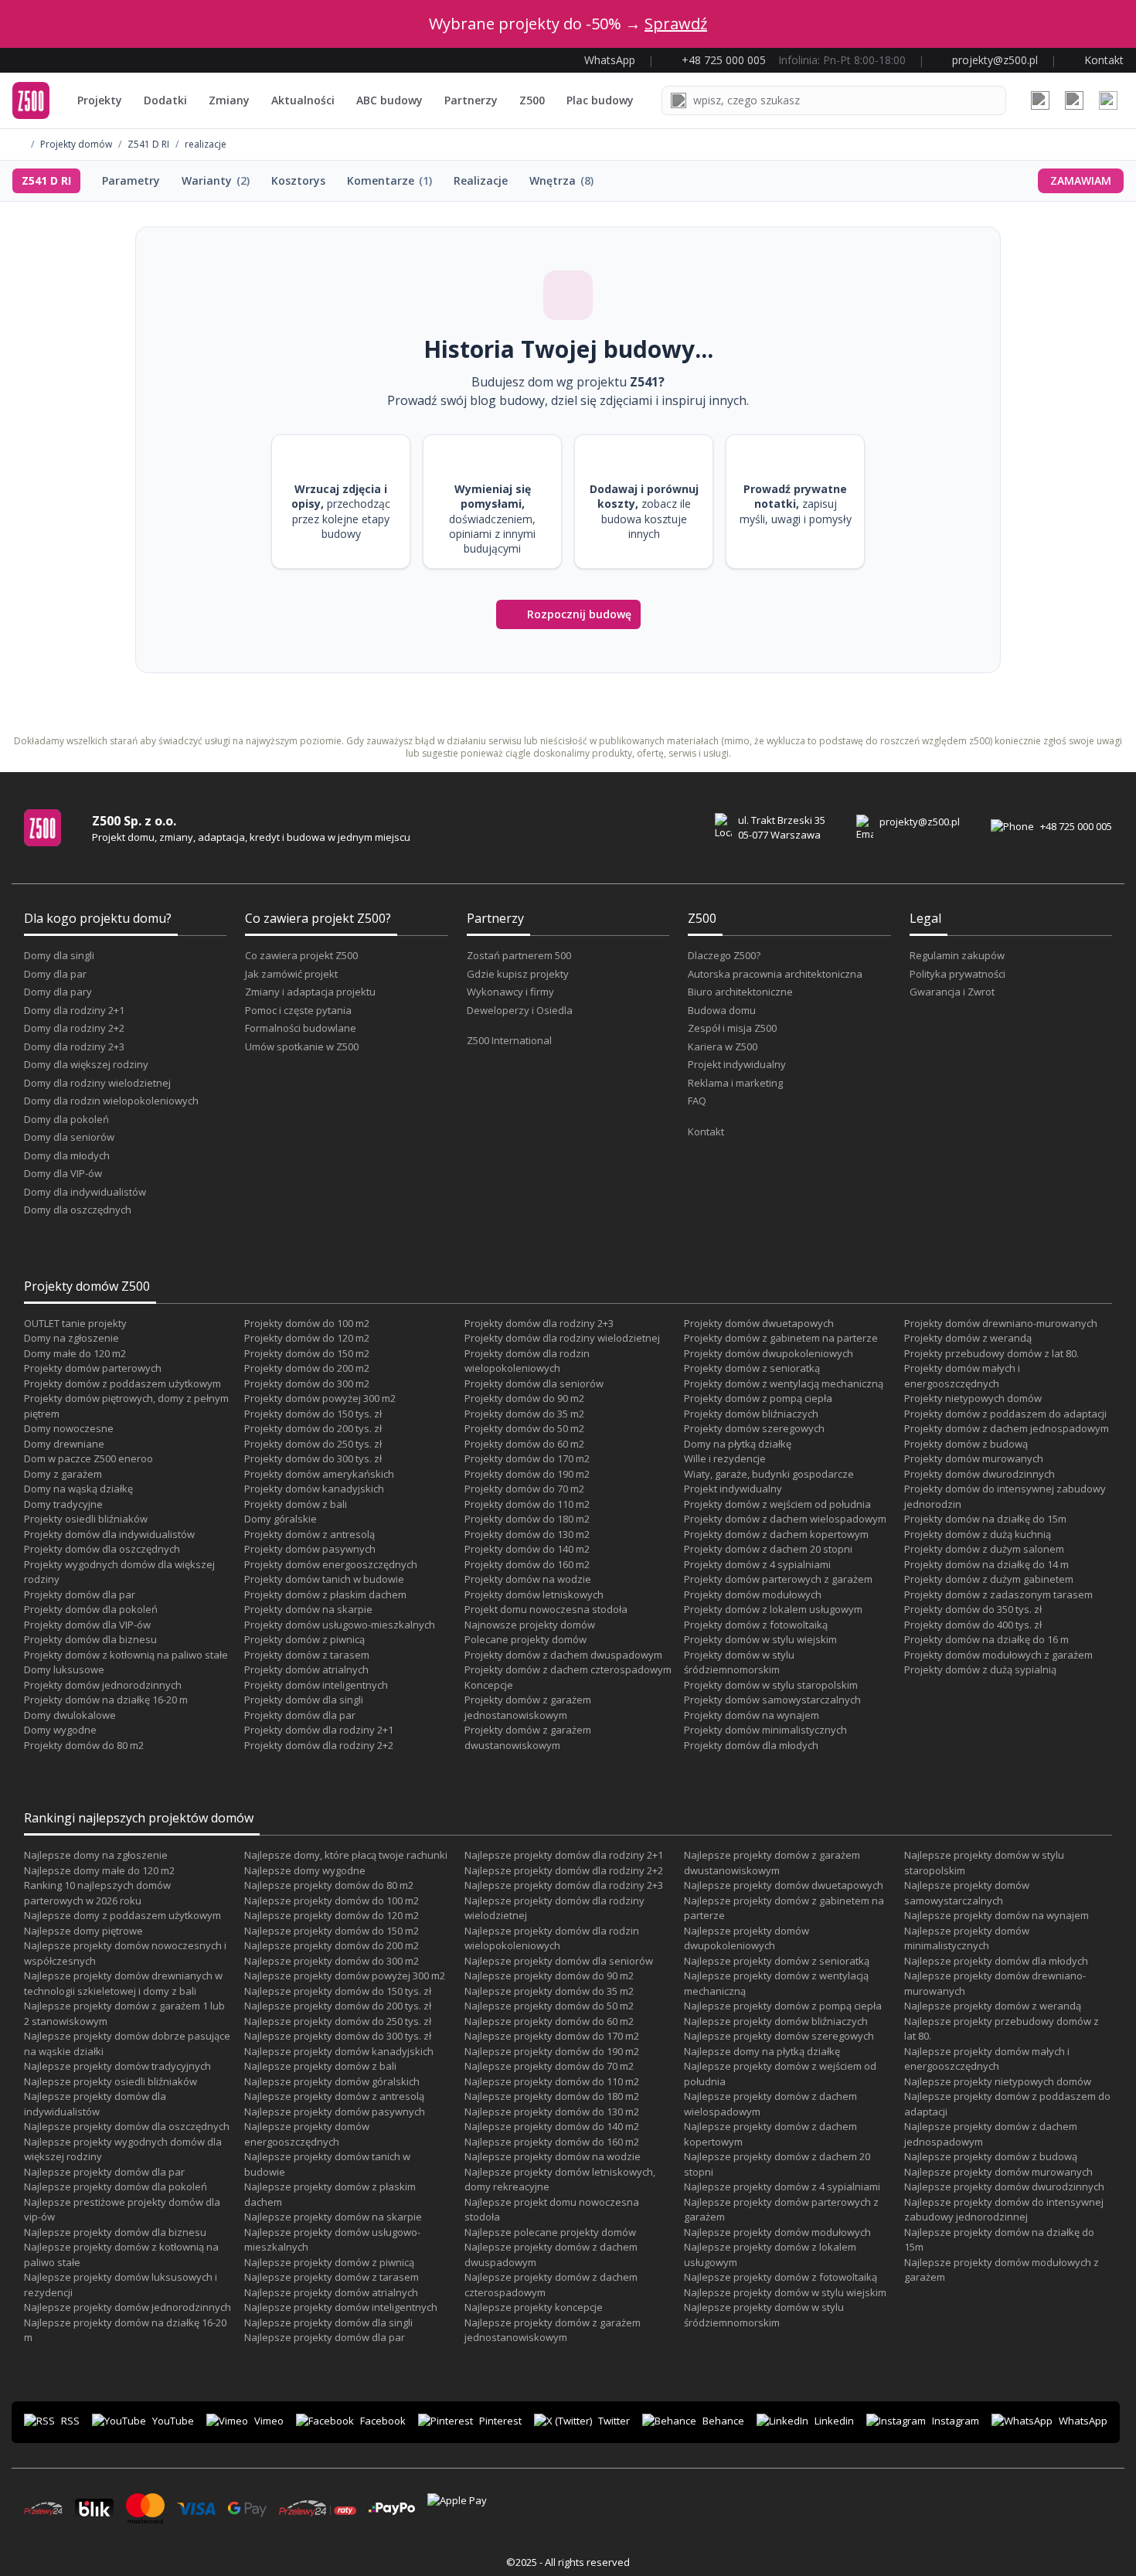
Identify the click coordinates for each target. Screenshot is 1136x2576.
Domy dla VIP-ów (63, 1173)
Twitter (614, 2421)
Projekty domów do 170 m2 (527, 1458)
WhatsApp (1083, 2421)
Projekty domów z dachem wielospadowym (785, 1519)
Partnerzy (471, 100)
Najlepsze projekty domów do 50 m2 (549, 2006)
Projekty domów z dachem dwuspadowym (563, 1655)
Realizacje (481, 180)
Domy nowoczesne (69, 1428)
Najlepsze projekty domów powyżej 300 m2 (345, 1975)
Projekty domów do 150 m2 (307, 1353)
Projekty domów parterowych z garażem (778, 1579)
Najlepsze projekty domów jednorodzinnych (128, 2307)
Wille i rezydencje (725, 1458)
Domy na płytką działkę (738, 1444)
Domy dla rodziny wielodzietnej (97, 1083)
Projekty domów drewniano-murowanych (1001, 1323)
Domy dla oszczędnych (78, 1210)
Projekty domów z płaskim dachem (325, 1594)
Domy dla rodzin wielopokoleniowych (111, 1101)
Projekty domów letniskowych (534, 1594)
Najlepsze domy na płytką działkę (762, 2051)
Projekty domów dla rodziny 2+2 (319, 1745)
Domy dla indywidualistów (85, 1192)
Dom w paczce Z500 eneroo (88, 1458)
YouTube (173, 2421)
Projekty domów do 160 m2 (527, 1564)
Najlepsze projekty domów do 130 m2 (552, 2112)
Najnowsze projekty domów (530, 1625)
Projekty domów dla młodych (751, 1745)
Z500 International (509, 1040)
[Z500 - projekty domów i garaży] (31, 100)
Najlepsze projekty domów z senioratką (777, 1961)
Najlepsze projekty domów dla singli (328, 2322)
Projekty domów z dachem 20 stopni (768, 1549)
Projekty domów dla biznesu (90, 1639)
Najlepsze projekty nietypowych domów (998, 2081)
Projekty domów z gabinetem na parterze (781, 1338)
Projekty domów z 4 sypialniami (757, 1564)
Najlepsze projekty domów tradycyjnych (117, 2066)
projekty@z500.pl (920, 822)
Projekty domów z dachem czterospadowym (568, 1669)
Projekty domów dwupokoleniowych (769, 1353)
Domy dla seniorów (69, 1137)
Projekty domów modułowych (753, 1594)
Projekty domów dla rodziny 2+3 (539, 1323)
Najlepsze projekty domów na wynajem (997, 1915)
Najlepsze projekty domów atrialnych (331, 2292)
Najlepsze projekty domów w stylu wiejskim (785, 2292)
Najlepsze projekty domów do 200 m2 (332, 1945)
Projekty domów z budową (966, 1444)
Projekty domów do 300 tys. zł (313, 1458)
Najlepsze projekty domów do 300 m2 (332, 1961)
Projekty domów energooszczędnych (331, 1564)
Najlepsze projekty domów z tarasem (332, 2277)
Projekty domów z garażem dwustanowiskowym (528, 1737)
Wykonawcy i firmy (510, 992)
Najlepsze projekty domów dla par (104, 2172)
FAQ (697, 1101)
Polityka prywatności (957, 974)
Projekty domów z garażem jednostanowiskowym (528, 1707)
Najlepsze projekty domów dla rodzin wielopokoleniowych (552, 1938)
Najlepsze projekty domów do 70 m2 (549, 2066)
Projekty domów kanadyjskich (314, 1489)
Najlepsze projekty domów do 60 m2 (549, 2021)
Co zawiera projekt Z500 (301, 955)
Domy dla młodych (67, 1155)
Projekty (100, 100)
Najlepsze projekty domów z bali (320, 2066)
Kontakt (706, 1131)
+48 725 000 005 (1076, 826)
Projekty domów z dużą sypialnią (980, 1669)
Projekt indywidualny (737, 1064)
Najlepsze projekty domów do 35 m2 (549, 1991)
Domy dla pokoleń (66, 1119)
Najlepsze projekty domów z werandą (993, 2006)
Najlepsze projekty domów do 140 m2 (552, 2126)
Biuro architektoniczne (740, 992)
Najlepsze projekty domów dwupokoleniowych (747, 1938)
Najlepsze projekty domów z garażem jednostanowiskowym (553, 2330)
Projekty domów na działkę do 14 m (986, 1564)
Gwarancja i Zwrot (952, 992)
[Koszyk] (1074, 100)
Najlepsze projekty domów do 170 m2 (552, 2036)
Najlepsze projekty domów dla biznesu (115, 2232)
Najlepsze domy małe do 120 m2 (99, 1870)
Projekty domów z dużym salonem (984, 1549)
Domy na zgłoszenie (71, 1338)
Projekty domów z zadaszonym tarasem (998, 1594)
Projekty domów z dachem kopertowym (776, 1534)
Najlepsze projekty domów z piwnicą (329, 2262)
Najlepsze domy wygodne (305, 1870)
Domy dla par (55, 974)
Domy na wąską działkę (78, 1489)
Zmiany (229, 100)
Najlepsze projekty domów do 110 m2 (552, 2081)
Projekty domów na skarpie (308, 1609)
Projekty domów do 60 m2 (524, 1444)
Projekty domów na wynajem (752, 1715)
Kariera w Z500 (723, 1046)
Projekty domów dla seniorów (534, 1383)
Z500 (532, 100)
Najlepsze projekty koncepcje (534, 2307)
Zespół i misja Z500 (732, 1028)
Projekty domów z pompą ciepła (758, 1398)
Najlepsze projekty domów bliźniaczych (776, 2021)
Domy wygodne (60, 1730)
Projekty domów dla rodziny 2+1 (319, 1730)
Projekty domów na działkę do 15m (985, 1519)
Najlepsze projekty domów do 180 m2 (552, 2096)
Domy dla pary (58, 992)
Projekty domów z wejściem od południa (777, 1504)
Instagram (956, 2421)
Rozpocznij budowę (579, 614)
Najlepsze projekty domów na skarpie (333, 2217)
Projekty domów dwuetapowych (759, 1323)
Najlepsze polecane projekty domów (550, 2232)
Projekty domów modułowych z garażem (998, 1655)
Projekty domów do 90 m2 (524, 1398)
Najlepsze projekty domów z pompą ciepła (783, 2006)
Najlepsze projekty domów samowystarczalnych (967, 1893)
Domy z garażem (63, 1474)
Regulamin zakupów (957, 955)
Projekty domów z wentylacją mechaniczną (784, 1383)
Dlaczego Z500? (724, 955)
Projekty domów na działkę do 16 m (986, 1639)
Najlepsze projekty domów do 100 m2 (332, 1901)
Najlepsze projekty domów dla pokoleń (116, 2186)
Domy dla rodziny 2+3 (74, 1046)
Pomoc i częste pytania (298, 1010)
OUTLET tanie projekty (75, 1323)
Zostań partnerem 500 (519, 955)
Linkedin (834, 2421)
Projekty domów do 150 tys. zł (313, 1414)
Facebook (383, 2421)
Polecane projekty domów (525, 1639)
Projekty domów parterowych (93, 1368)
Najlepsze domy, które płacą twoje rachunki (346, 1855)
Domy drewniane (64, 1444)
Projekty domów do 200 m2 (307, 1368)
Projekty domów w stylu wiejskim (760, 1639)
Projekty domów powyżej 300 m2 (320, 1398)
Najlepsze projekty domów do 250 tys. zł (338, 2021)
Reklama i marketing (735, 1083)
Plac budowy (600, 100)
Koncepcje (489, 1685)
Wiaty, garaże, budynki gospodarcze (769, 1474)
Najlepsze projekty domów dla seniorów (559, 1961)
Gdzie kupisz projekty (518, 974)
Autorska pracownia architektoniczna (775, 974)
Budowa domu (722, 1010)
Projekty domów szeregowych (754, 1428)
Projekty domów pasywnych (310, 1549)
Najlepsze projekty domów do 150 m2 (332, 1931)
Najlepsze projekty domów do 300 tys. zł (338, 2036)
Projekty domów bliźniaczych (751, 1414)
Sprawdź (676, 24)
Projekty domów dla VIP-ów (87, 1625)
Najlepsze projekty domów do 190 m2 (552, 2051)
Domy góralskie (281, 1519)
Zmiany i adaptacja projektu (310, 992)
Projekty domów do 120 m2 (307, 1338)
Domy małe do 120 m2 (75, 1353)
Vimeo (269, 2421)
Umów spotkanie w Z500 (302, 1046)
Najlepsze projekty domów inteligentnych (341, 2307)
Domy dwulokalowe (70, 1715)
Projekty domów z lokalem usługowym (773, 1609)
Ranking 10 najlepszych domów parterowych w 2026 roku (97, 1893)
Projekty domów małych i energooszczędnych (962, 1376)
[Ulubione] (1040, 100)
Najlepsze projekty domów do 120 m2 (332, 1915)
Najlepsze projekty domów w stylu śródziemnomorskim (764, 2315)
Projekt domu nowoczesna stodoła (546, 1609)
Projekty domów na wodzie (528, 1579)
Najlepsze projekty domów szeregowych (779, 2036)
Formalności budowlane (301, 1028)
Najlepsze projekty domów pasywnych (335, 2112)
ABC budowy (389, 100)
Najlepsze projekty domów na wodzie (553, 2156)
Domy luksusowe (64, 1669)
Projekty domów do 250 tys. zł (313, 1444)
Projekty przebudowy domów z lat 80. (991, 1353)
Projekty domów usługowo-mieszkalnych (340, 1625)
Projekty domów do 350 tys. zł (973, 1609)
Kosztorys (298, 180)
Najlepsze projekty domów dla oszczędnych (127, 2126)
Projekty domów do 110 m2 (527, 1504)
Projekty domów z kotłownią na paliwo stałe (126, 1655)
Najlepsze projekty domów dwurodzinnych (1004, 2186)
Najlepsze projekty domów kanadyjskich (339, 2051)
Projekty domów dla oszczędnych (102, 1549)
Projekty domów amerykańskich (319, 1474)
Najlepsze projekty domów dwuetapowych (784, 1885)
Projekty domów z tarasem (307, 1655)
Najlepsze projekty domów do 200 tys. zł (338, 2006)
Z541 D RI (148, 145)
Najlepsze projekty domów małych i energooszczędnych (987, 2059)
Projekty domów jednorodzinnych (103, 1685)
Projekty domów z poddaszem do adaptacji (1005, 1414)
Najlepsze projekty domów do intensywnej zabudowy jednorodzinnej (1004, 2210)
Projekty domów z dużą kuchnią (978, 1534)
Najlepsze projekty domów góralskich (332, 2081)
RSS (70, 2421)
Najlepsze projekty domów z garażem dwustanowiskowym (772, 1863)
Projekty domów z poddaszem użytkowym (122, 1383)
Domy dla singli (59, 955)
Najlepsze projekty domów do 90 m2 (549, 1975)
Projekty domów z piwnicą (304, 1639)
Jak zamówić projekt (291, 974)
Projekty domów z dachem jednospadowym (1007, 1428)
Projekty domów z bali (296, 1504)
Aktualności (303, 100)
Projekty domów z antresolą (310, 1534)
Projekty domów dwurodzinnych (980, 1474)
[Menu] (1108, 100)
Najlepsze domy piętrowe (83, 1931)
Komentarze (389, 180)
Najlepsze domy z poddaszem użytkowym (122, 1915)
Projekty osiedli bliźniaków (86, 1519)
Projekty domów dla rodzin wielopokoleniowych (527, 1361)
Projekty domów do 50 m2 (524, 1428)
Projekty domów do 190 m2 (527, 1474)
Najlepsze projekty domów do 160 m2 (552, 2142)
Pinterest (500, 2421)
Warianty (216, 180)
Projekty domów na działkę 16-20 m (106, 1700)
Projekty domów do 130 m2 (527, 1534)
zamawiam (1081, 180)
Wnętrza (561, 180)
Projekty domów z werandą (968, 1338)
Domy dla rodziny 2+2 (74, 1028)
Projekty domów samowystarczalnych (772, 1700)
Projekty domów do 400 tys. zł (973, 1625)
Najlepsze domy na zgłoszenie (96, 1855)
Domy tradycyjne (63, 1504)
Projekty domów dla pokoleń (91, 1609)
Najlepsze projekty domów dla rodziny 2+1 (564, 1855)
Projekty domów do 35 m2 (524, 1414)
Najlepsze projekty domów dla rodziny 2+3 (564, 1885)
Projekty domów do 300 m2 (307, 1383)
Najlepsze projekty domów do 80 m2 (329, 1885)
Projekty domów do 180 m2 (527, 1519)
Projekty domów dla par (80, 1594)
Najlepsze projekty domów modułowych (777, 2232)
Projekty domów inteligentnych (316, 1685)
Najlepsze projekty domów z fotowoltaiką (781, 2277)
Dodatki (165, 100)
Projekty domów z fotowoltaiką (756, 1625)
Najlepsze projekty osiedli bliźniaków (111, 2081)
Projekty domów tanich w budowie (324, 1579)
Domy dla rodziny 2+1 (74, 1010)
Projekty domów (76, 145)
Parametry (131, 180)
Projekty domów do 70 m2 (524, 1489)
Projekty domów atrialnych (306, 1669)
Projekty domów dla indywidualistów (109, 1534)
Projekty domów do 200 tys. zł (313, 1428)
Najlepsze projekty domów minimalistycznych (967, 1938)
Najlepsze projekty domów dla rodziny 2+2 (564, 1870)
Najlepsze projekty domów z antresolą (334, 2096)
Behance (723, 2421)
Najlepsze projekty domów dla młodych (996, 1961)
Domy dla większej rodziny (86, 1064)
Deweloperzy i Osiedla (520, 1010)
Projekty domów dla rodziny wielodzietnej (562, 1338)
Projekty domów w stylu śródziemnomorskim (739, 1662)
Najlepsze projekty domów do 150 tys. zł (338, 1991)
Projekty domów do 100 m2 (307, 1323)
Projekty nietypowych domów (973, 1398)
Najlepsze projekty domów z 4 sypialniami (782, 2186)
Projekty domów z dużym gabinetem (989, 1579)
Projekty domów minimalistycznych (765, 1730)
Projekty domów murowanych (974, 1458)
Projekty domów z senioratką (752, 1368)
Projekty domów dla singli (304, 1700)
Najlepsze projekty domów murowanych (998, 2172)
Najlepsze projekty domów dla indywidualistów (95, 2104)
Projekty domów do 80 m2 (84, 1745)
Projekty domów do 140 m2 (527, 1549)
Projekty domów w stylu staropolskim (771, 1685)
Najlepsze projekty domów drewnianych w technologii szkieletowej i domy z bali (123, 1983)
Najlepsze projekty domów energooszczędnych (307, 2134)
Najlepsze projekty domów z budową (991, 2156)
